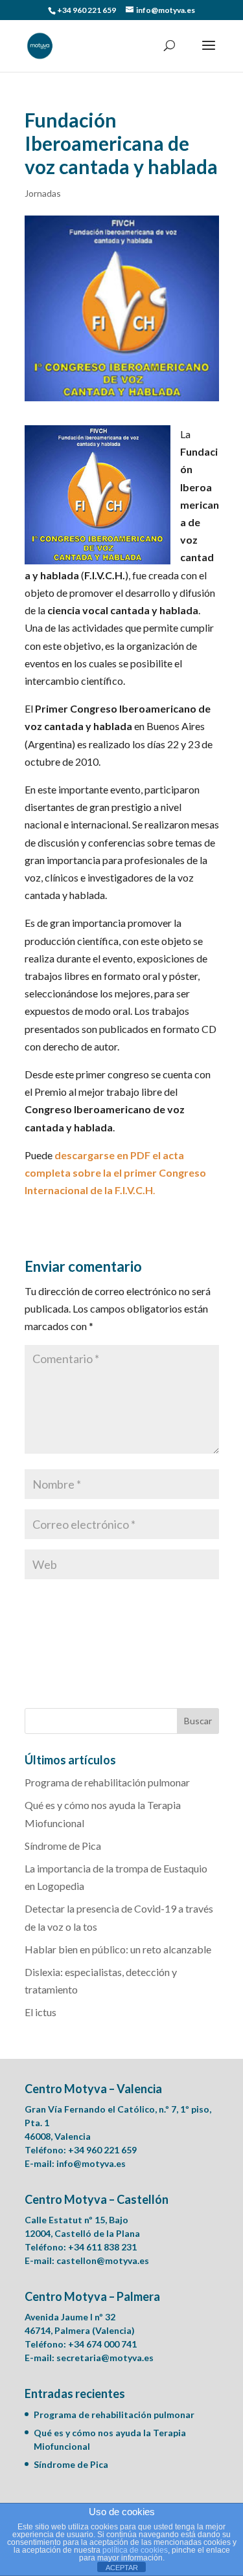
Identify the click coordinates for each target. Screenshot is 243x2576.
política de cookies (135, 2550)
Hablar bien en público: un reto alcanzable (118, 1949)
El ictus (40, 2012)
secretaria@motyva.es (105, 2358)
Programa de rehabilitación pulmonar (107, 1782)
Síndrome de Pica (63, 1846)
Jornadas (43, 193)
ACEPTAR (122, 2568)
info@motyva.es (91, 2163)
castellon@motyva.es (103, 2260)
